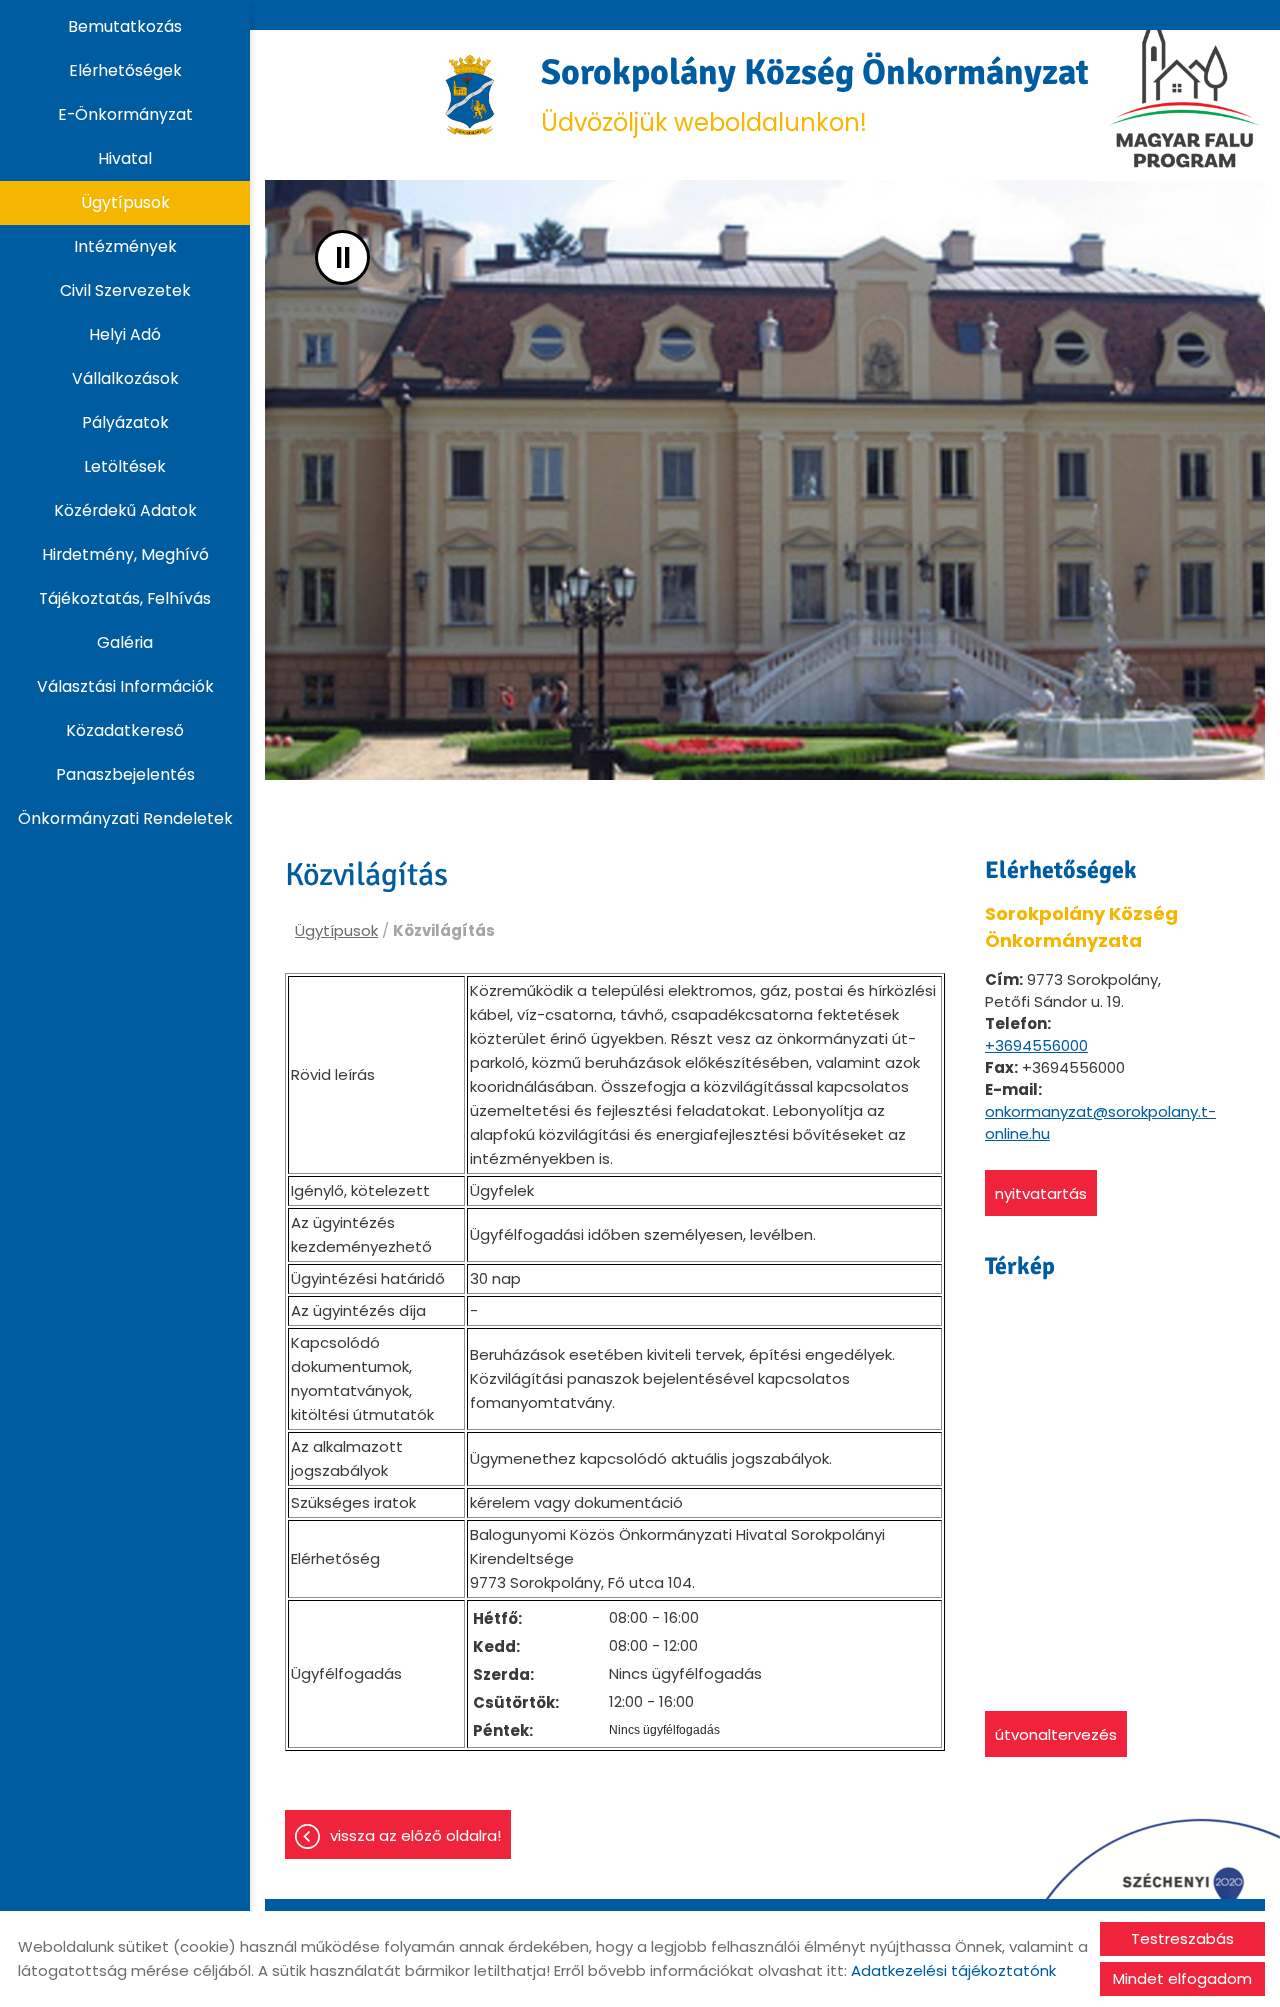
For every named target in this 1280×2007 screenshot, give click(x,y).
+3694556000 (1036, 1045)
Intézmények (125, 246)
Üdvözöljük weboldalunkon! (824, 94)
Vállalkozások (125, 378)
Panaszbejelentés (125, 774)
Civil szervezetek (125, 290)
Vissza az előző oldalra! (415, 1835)
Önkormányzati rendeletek (125, 818)
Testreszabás (1182, 1938)
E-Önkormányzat (125, 114)
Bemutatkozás (125, 26)
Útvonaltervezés (1056, 1734)
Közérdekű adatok (125, 510)
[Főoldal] (470, 95)
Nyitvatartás (1041, 1193)
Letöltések (125, 466)
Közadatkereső (125, 730)
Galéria (125, 642)
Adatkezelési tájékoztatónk (953, 1970)
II (343, 257)
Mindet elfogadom (1182, 1978)
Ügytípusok (125, 202)
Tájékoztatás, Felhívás (125, 598)
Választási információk (125, 686)
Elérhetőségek (125, 70)
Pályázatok (125, 422)
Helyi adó (125, 334)
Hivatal (125, 158)
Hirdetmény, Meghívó (125, 554)
